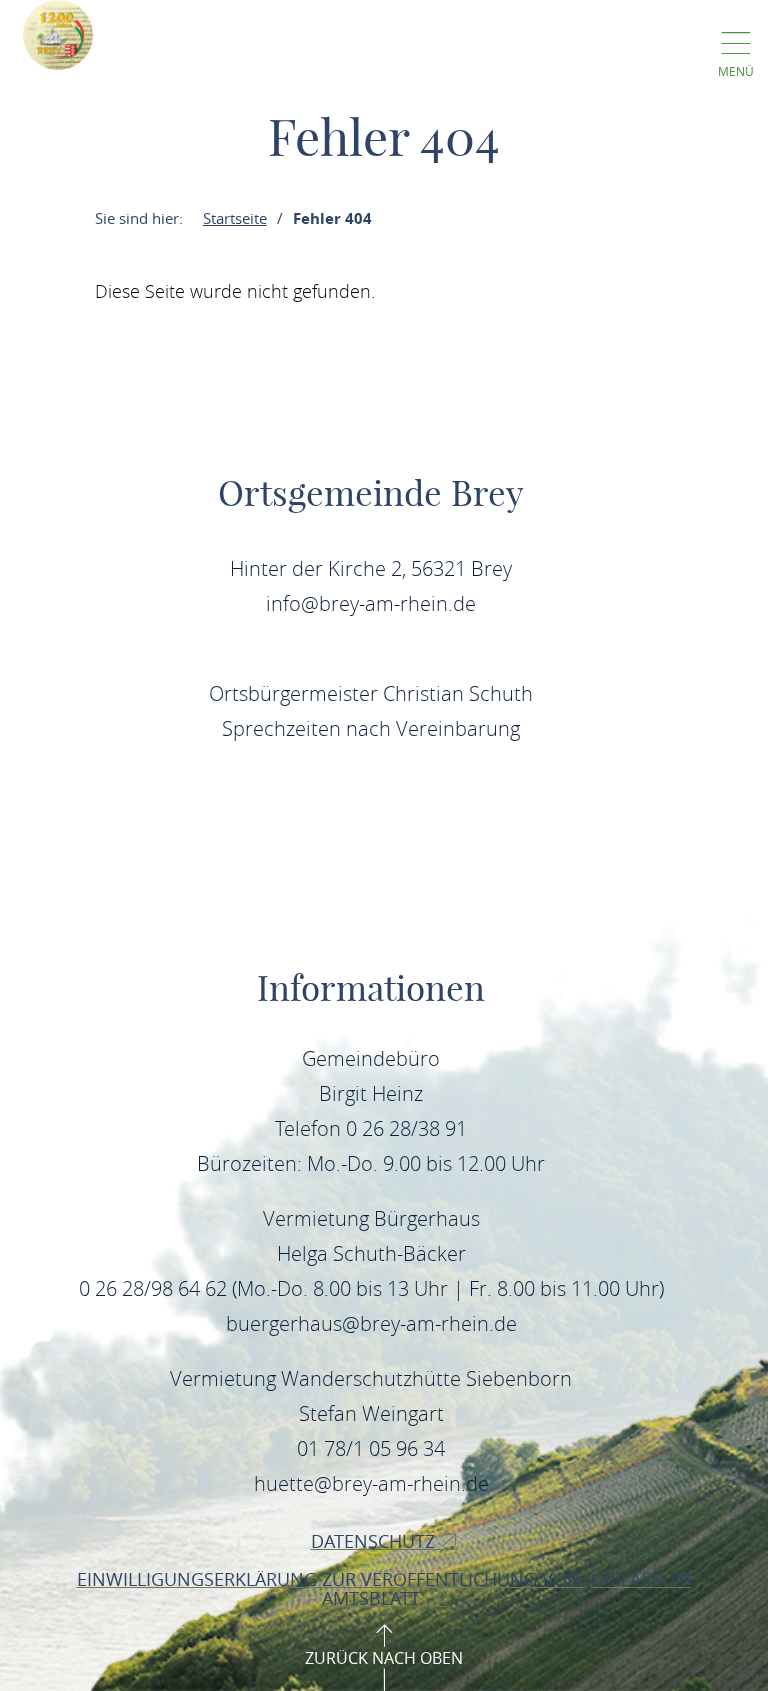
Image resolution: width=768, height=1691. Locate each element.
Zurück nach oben (384, 1658)
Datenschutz (375, 1541)
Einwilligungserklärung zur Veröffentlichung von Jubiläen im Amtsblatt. (384, 1588)
